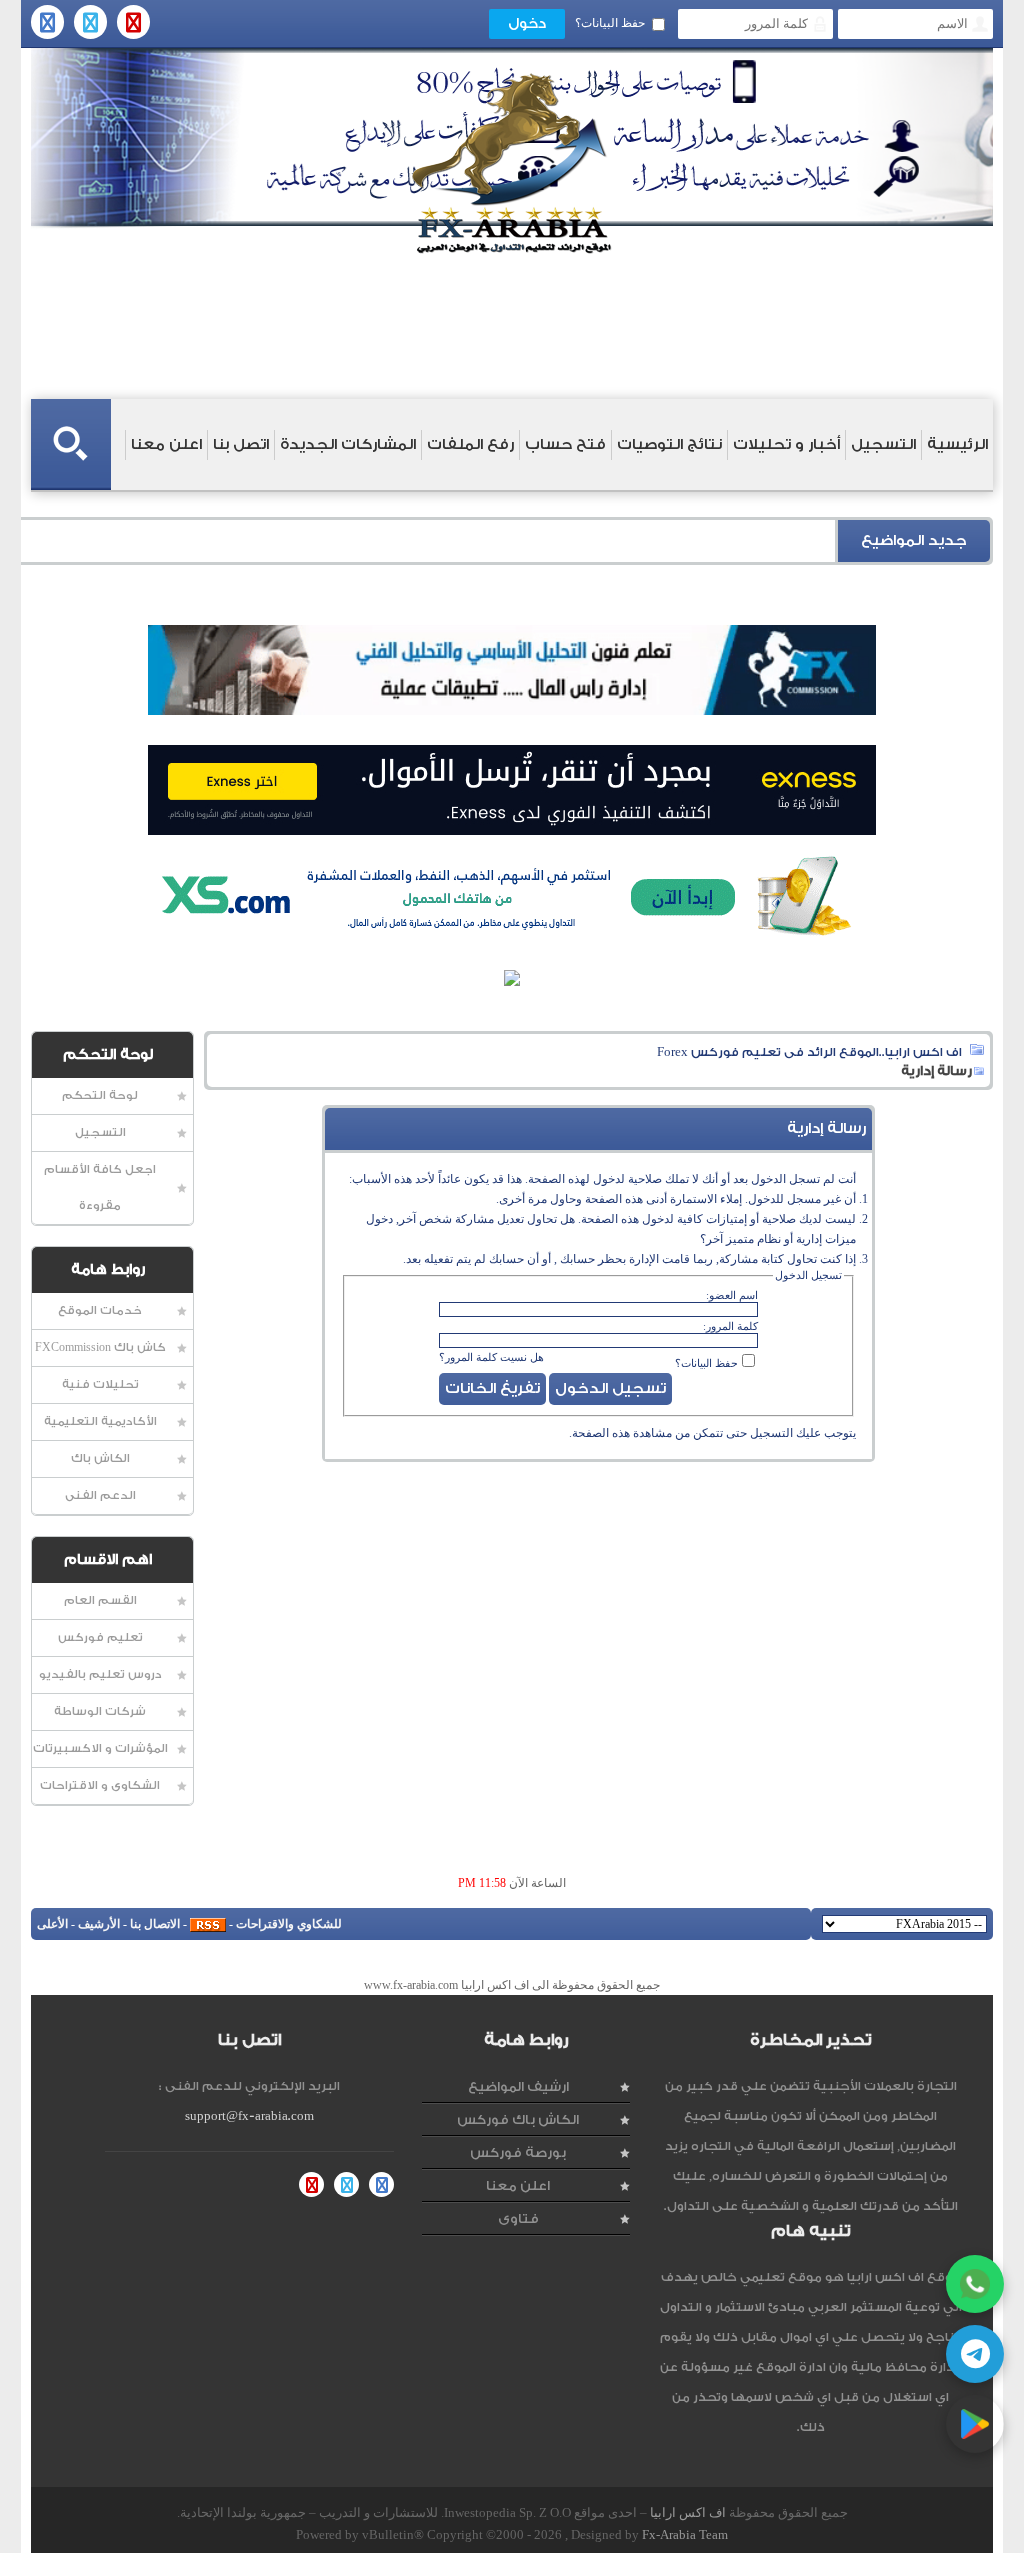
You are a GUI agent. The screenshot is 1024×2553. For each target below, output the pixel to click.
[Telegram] (975, 2354)
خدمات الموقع (100, 1310)
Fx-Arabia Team (685, 2534)
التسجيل (883, 444)
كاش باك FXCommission (100, 1347)
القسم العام (100, 1600)
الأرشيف (99, 1924)
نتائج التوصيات (669, 444)
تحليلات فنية (100, 1384)
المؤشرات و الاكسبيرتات (100, 1748)
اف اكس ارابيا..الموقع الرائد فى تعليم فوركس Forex (809, 1052)
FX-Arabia (512, 163)
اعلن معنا (166, 444)
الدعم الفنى (100, 1495)
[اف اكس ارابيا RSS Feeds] (208, 1924)
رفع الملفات (470, 444)
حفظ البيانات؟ (610, 23)
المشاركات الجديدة (348, 444)
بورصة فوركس (518, 2152)
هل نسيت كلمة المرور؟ (491, 1357)
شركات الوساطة (100, 1711)
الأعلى (52, 1924)
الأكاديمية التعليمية (100, 1421)
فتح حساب (565, 444)
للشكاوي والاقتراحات (289, 1924)
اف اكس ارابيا (688, 2512)
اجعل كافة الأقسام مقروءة (100, 1187)
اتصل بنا (241, 444)
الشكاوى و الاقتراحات (100, 1785)
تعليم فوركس (100, 1637)
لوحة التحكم (100, 1095)
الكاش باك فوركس (518, 2119)
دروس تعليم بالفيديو (100, 1674)
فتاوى (518, 2218)
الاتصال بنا (155, 1924)
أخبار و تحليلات (786, 444)
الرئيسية (957, 444)
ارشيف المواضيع (518, 2086)
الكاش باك (100, 1458)
